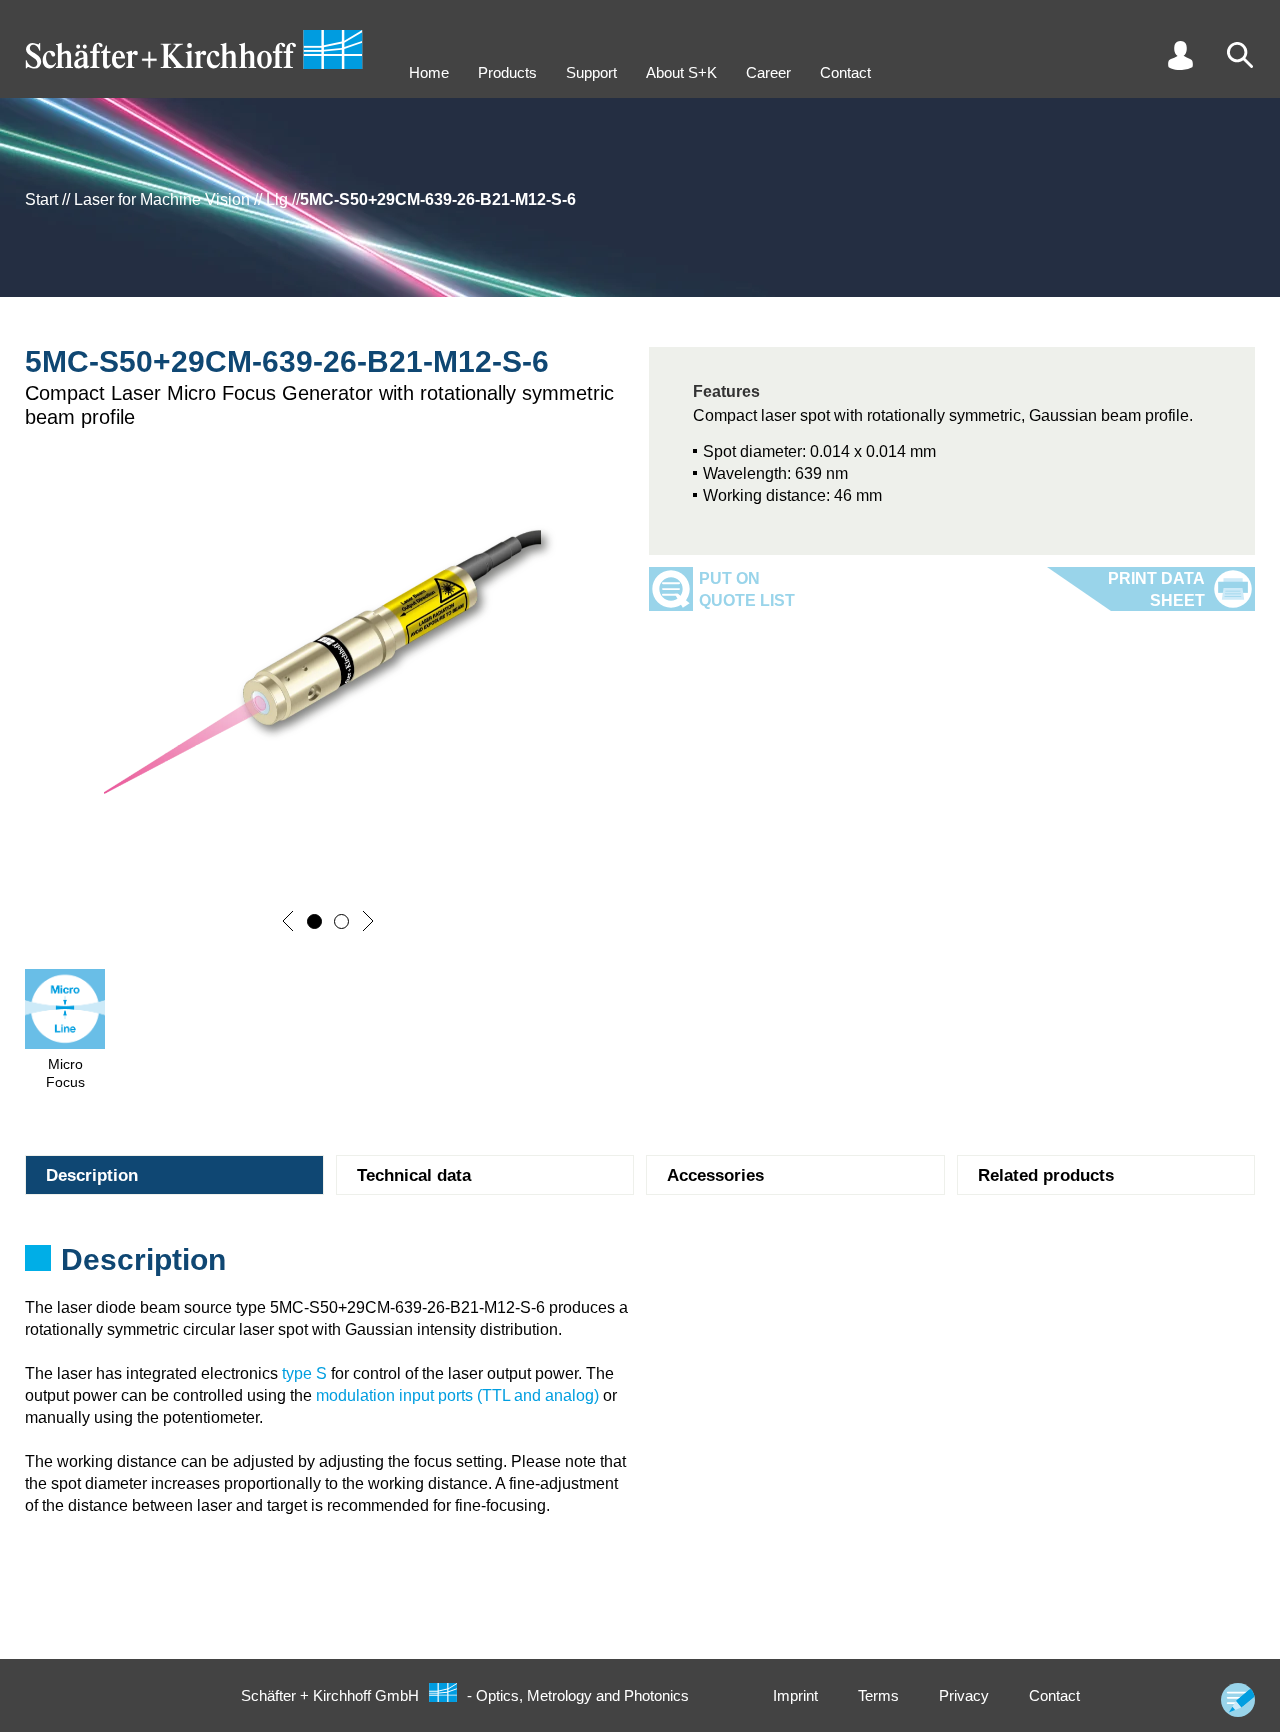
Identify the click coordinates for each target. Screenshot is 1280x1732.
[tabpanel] (640, 1266)
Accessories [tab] (715, 1175)
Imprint (795, 1695)
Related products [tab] (1046, 1175)
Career (768, 72)
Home (429, 72)
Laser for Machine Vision (162, 199)
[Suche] (1240, 55)
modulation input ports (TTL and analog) (457, 1395)
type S (304, 1373)
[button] (288, 921)
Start (41, 199)
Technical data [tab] (414, 1175)
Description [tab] (92, 1175)
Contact (845, 72)
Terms (878, 1695)
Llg (277, 199)
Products (507, 72)
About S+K (681, 72)
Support (591, 72)
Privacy (964, 1695)
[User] (1180, 55)
